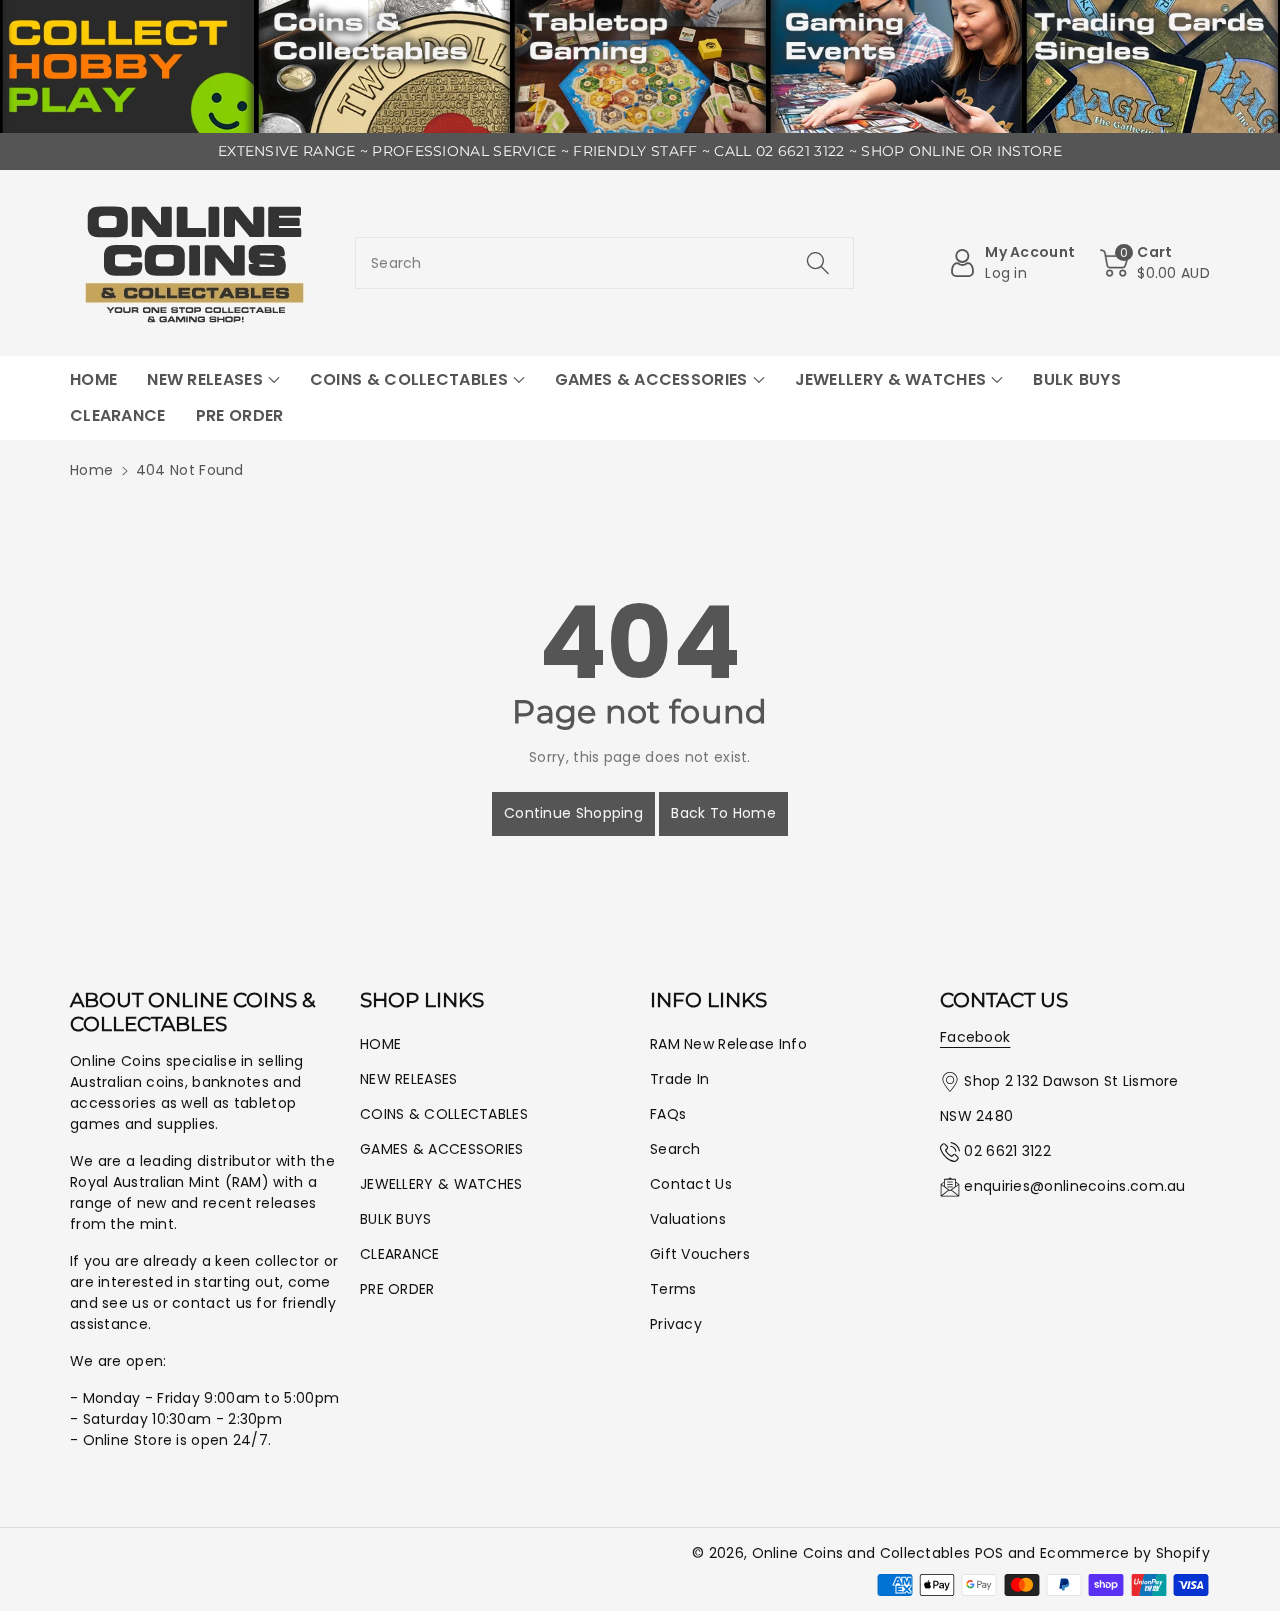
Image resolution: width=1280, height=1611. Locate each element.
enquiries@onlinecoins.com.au (1074, 1186)
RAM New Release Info (728, 1044)
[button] (1155, 263)
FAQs (668, 1114)
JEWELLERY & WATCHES (441, 1184)
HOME (380, 1044)
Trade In (679, 1079)
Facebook (975, 1037)
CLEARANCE (400, 1254)
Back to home (723, 813)
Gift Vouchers (700, 1254)
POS (989, 1553)
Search (675, 1149)
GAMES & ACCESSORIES (442, 1149)
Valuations (688, 1219)
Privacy (676, 1324)
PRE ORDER (397, 1289)
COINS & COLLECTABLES (444, 1114)
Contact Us (691, 1184)
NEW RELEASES (409, 1079)
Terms (673, 1289)
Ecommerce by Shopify (1125, 1553)
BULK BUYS (396, 1219)
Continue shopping (573, 813)
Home (91, 470)
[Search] (817, 263)
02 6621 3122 (1007, 1151)
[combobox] (604, 263)
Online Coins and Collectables (861, 1553)
